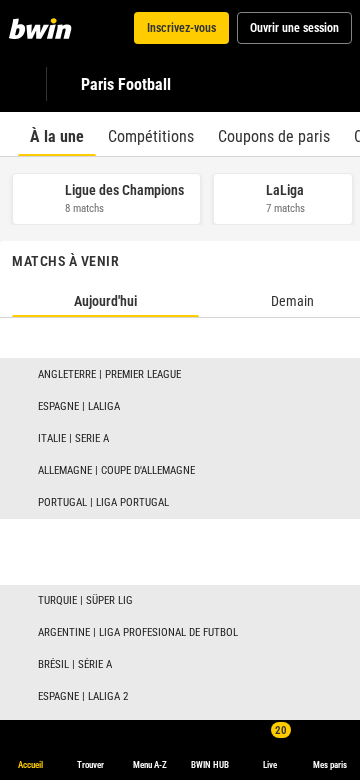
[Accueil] (44, 28)
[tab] (57, 134)
